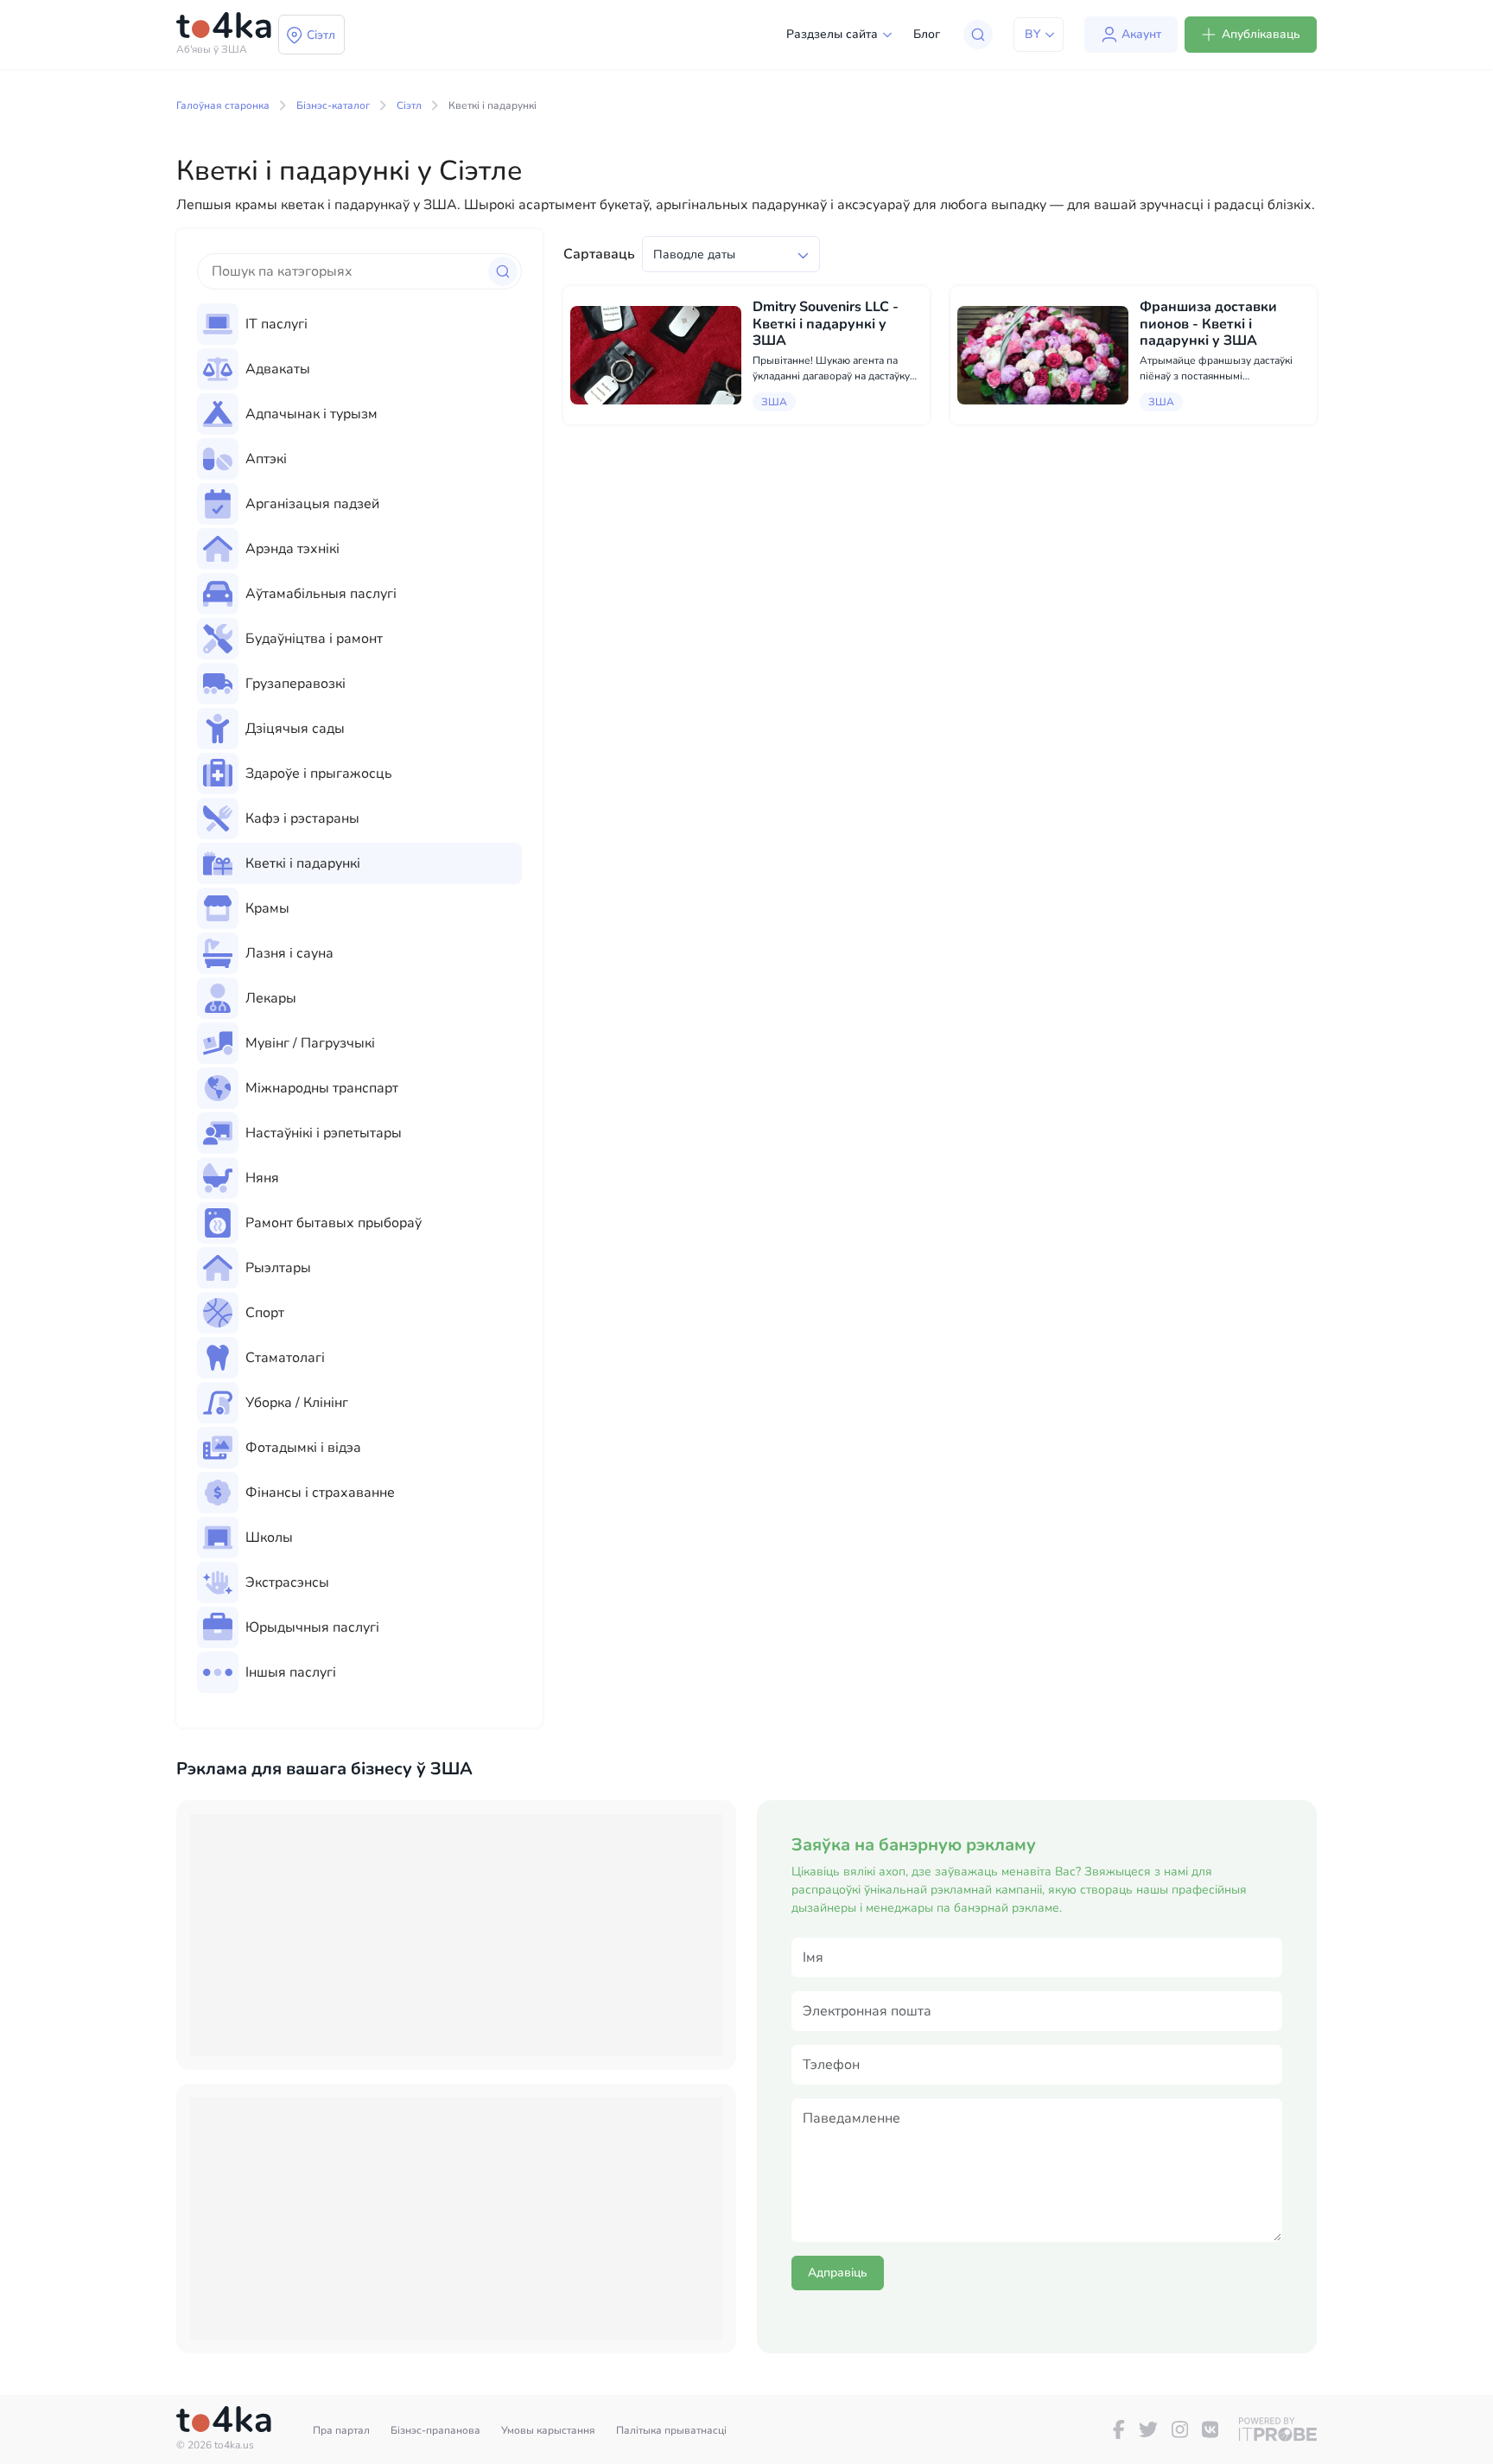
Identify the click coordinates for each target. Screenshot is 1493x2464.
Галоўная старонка (223, 105)
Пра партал (341, 2430)
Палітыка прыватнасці (671, 2430)
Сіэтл (409, 105)
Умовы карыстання (548, 2430)
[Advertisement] (456, 1935)
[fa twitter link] (1148, 2429)
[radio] (359, 324)
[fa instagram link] (1180, 2429)
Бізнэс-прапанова (435, 2430)
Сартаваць (599, 254)
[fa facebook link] (1119, 2429)
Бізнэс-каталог (333, 105)
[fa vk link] (1210, 2429)
